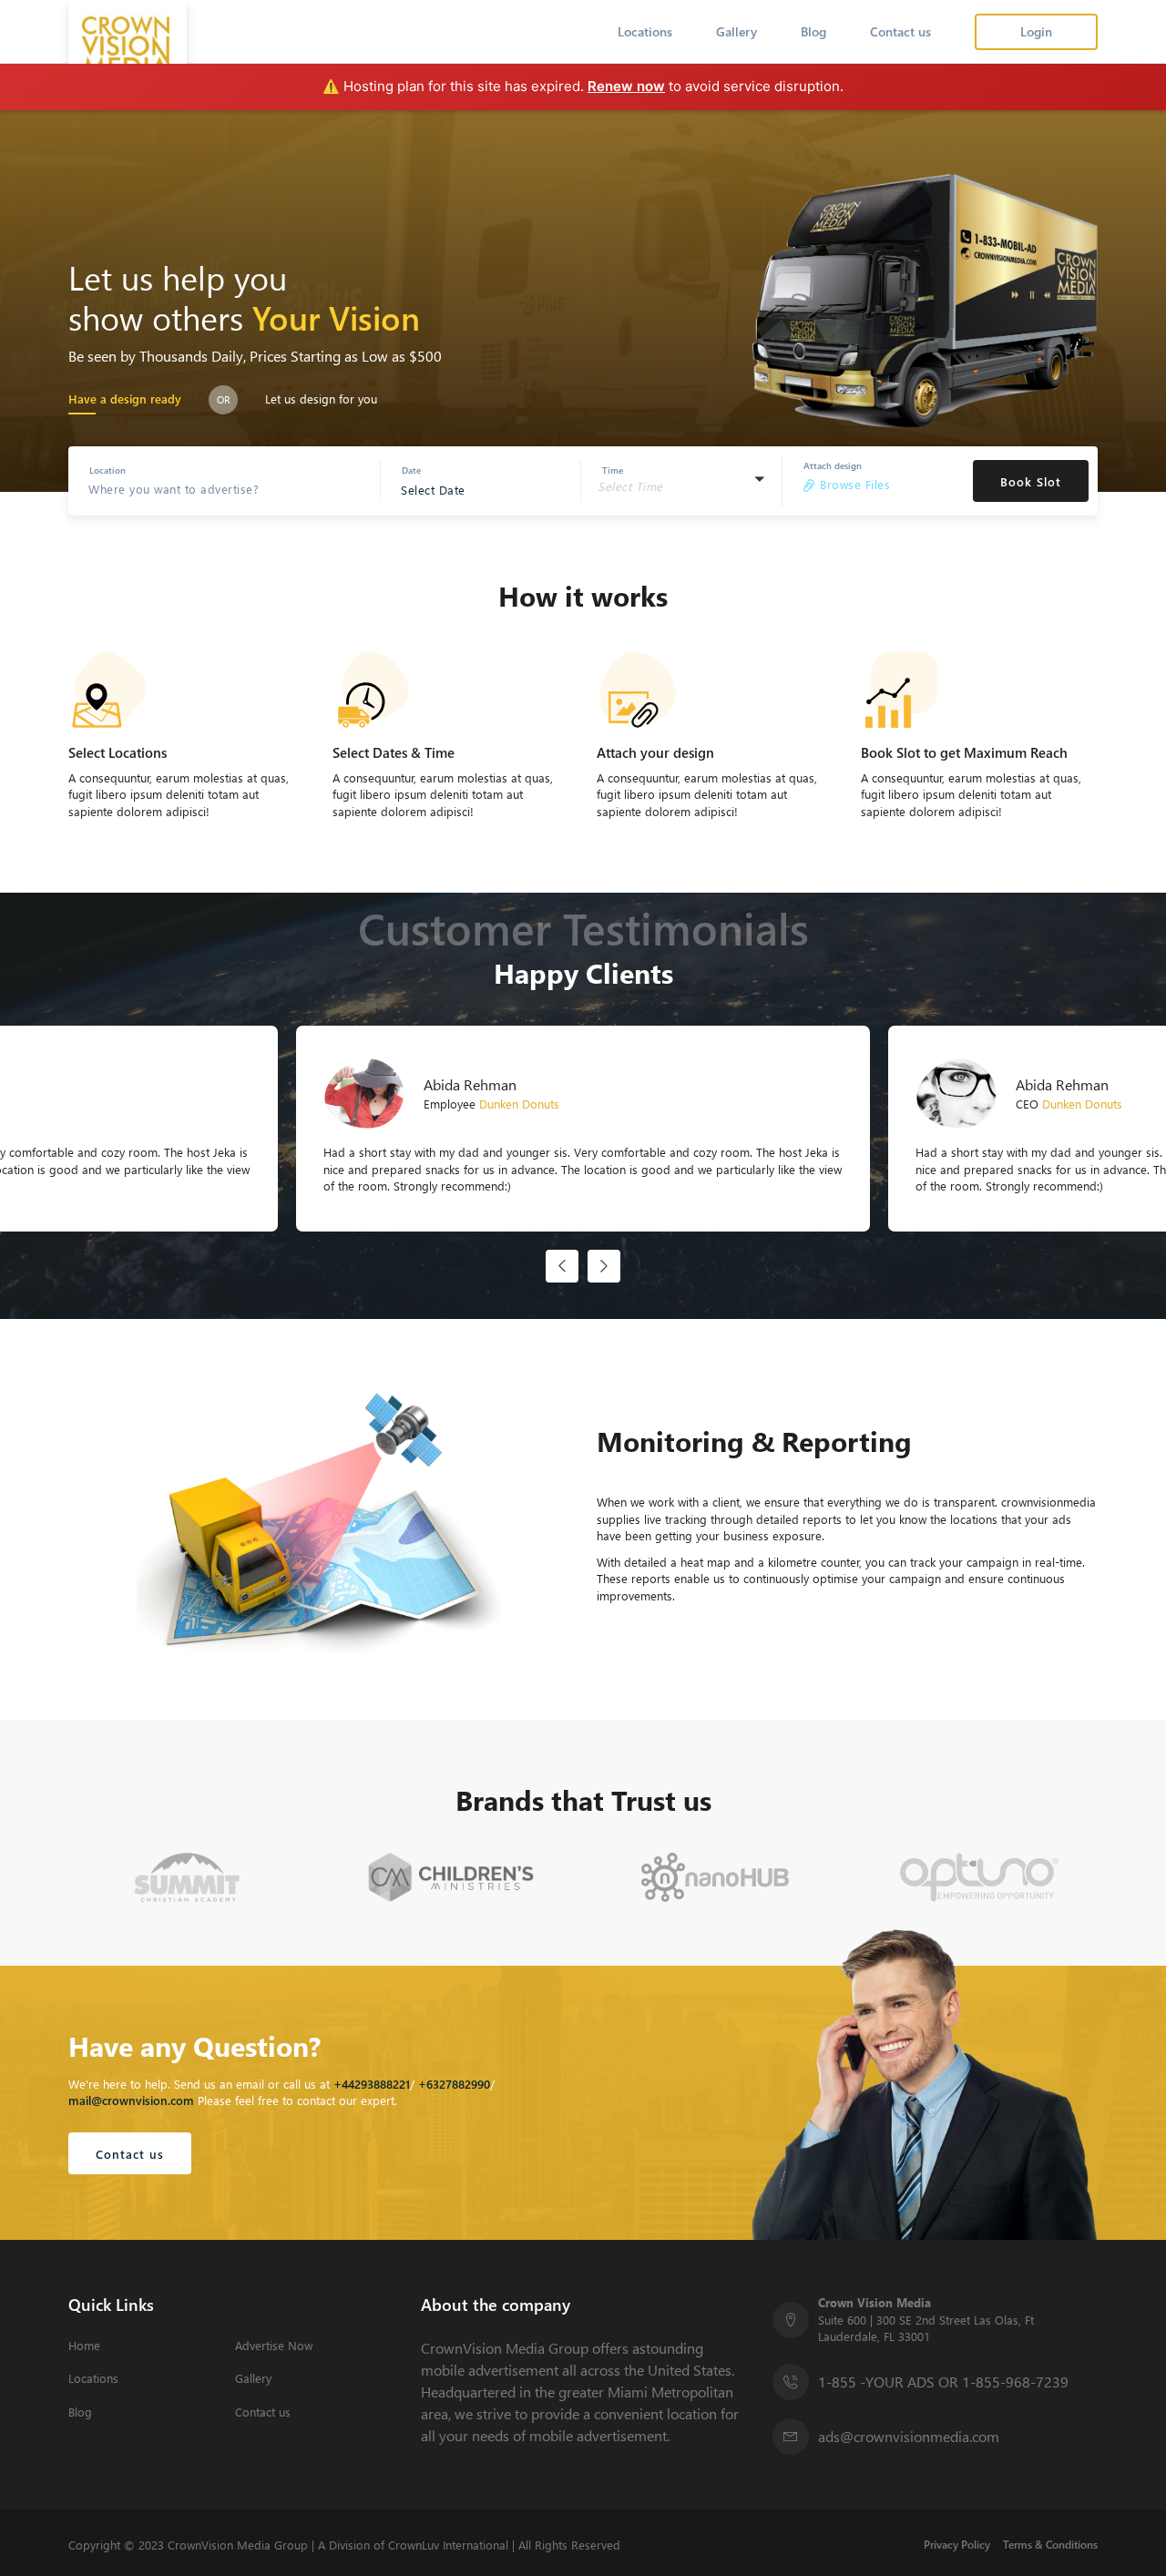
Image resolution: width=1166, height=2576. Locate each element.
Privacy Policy (957, 2545)
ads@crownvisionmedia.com (909, 2436)
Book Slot (1031, 481)
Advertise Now (274, 2346)
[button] (681, 481)
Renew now (626, 86)
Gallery (736, 31)
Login (1036, 31)
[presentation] (562, 1266)
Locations (645, 31)
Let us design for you (321, 399)
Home (84, 2346)
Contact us (900, 31)
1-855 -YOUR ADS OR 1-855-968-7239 (943, 2382)
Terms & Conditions (1050, 2545)
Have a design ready (125, 399)
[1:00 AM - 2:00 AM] (676, 503)
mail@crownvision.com (131, 2100)
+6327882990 (454, 2084)
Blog (813, 31)
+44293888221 (372, 2084)
